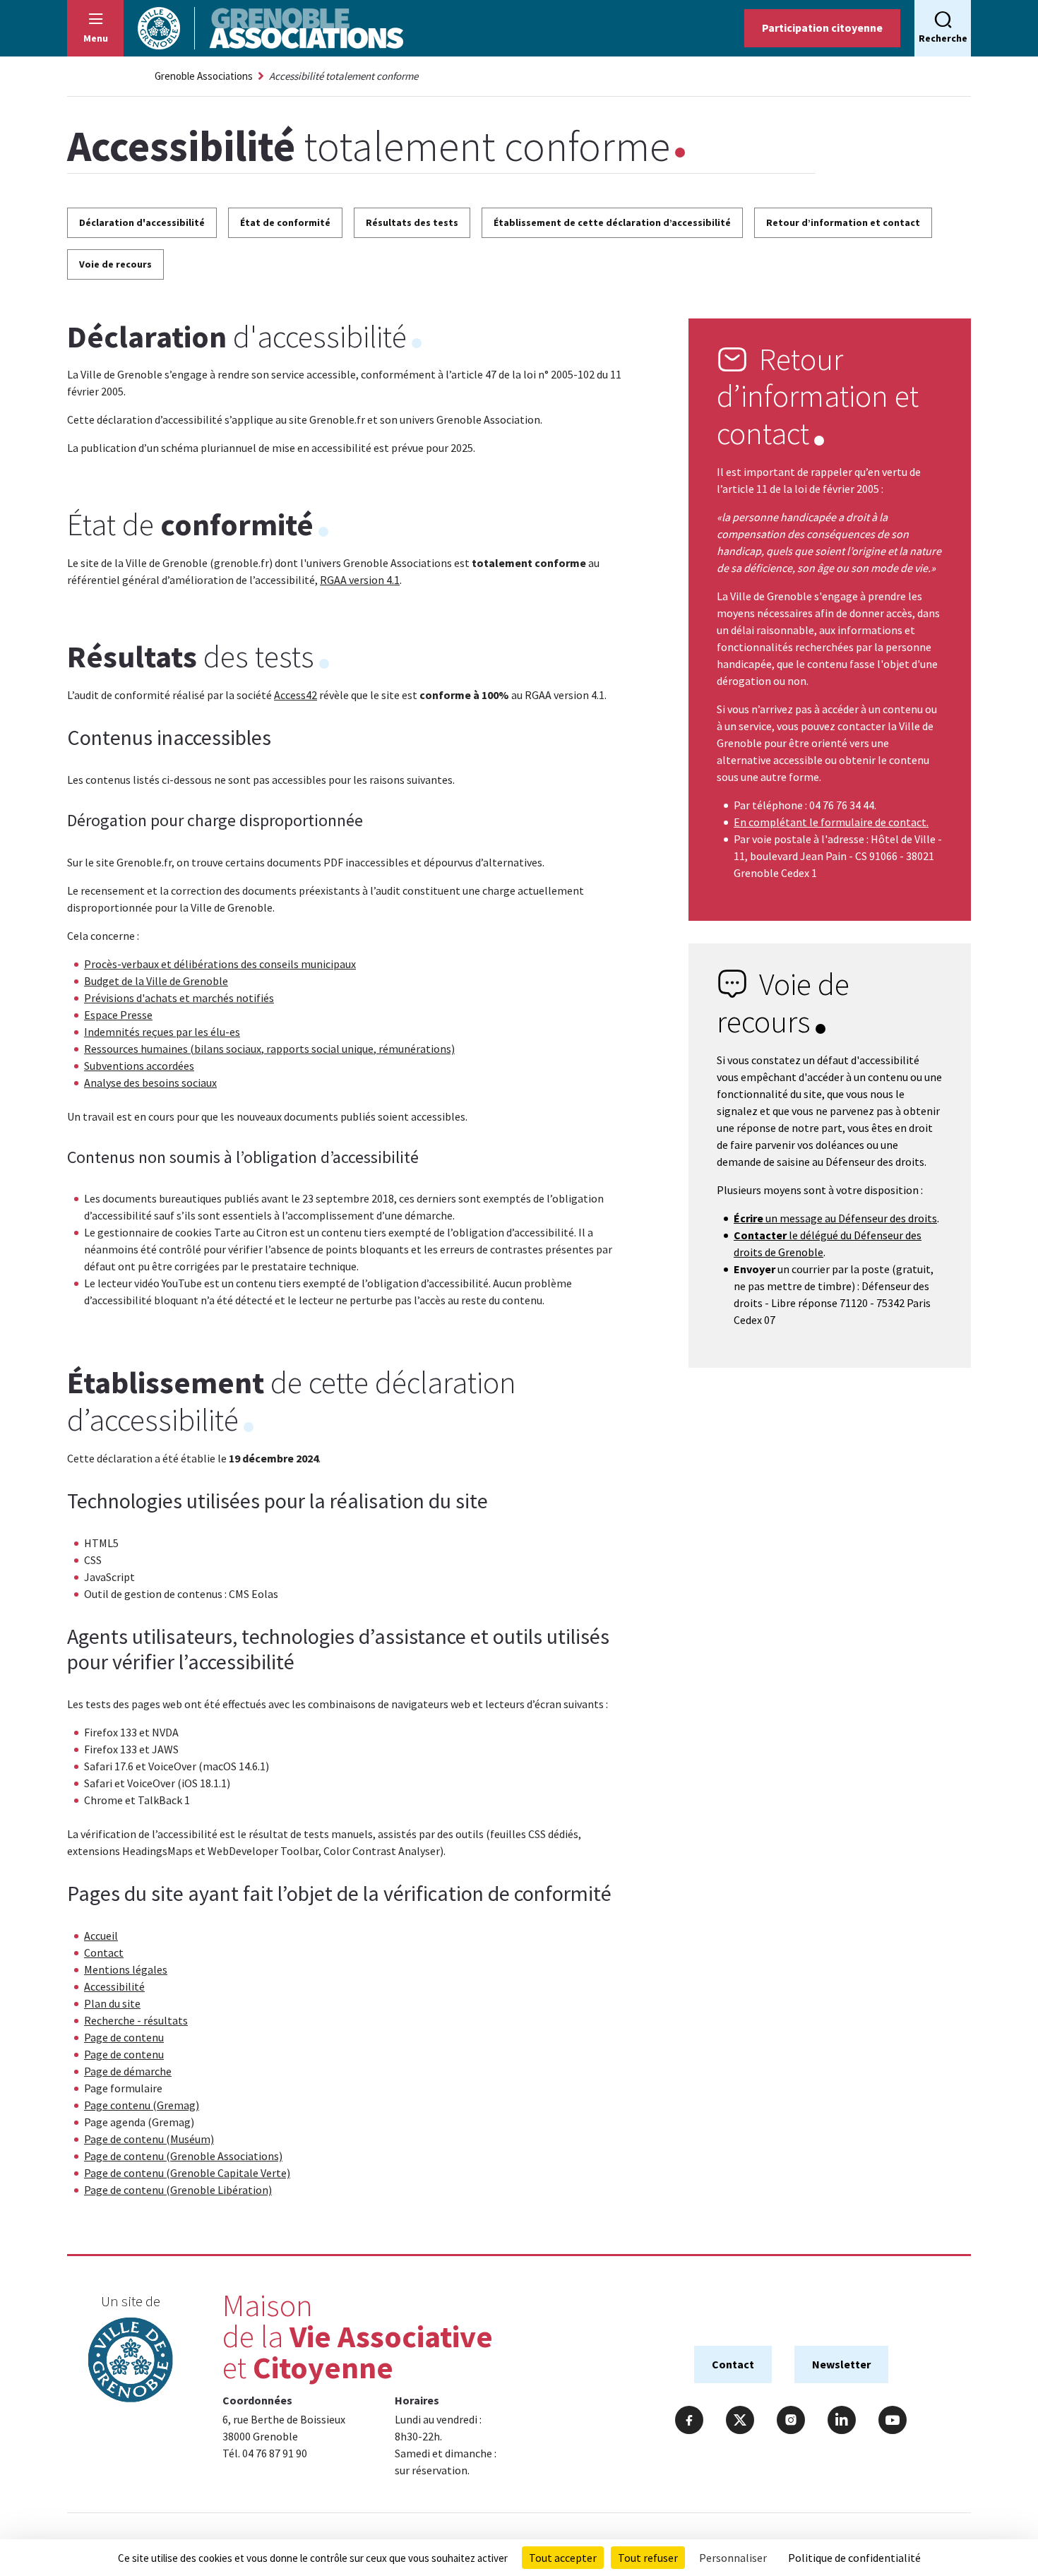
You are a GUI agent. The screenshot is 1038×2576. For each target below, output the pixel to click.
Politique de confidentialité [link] (854, 2558)
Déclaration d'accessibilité (142, 222)
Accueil (101, 1936)
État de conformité (285, 222)
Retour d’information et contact (843, 222)
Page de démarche (128, 2071)
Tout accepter (563, 2558)
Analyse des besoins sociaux (150, 1083)
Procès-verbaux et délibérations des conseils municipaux (220, 964)
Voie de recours (115, 264)
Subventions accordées (139, 1066)
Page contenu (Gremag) (142, 2105)
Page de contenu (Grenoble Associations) (183, 2156)
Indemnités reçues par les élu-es (162, 1032)
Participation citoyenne (822, 28)
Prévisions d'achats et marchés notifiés (179, 998)
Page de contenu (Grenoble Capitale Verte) (187, 2173)
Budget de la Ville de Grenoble (156, 981)
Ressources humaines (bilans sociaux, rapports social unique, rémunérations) (269, 1049)
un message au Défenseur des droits (835, 1218)
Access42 (296, 695)
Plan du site (112, 2003)
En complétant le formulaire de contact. (831, 822)
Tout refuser (648, 2558)
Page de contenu (124, 2037)
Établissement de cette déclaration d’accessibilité (612, 222)
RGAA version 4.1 (360, 580)
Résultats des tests (412, 222)
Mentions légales (126, 1969)
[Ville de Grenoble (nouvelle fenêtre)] (131, 2362)
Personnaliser (733, 2558)
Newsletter (841, 2364)
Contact (104, 1952)
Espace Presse (118, 1015)
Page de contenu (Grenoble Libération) (178, 2190)
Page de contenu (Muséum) (149, 2139)
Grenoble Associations (204, 76)
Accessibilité (114, 1986)
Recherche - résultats (136, 2020)
